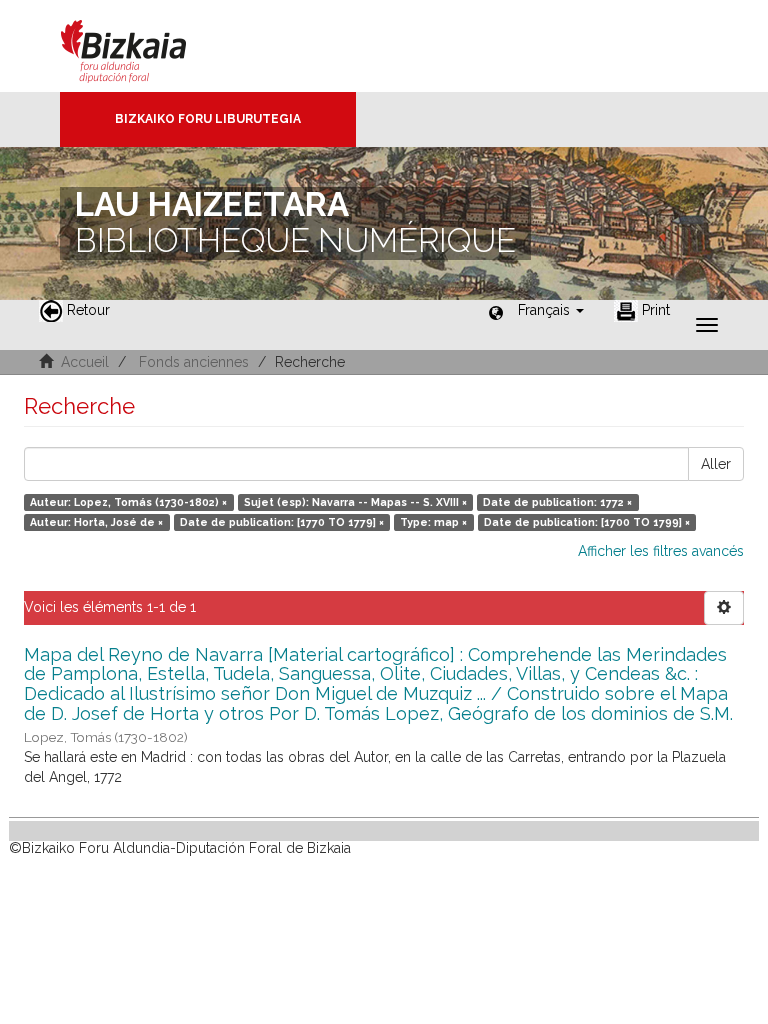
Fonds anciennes (194, 362)
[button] (551, 310)
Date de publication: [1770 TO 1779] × (282, 522)
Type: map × (433, 522)
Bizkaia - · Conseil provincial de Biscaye (144, 46)
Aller (716, 464)
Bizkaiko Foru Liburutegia (208, 119)
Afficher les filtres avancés (661, 551)
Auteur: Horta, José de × (96, 522)
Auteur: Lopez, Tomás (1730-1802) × (128, 502)
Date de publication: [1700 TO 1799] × (587, 522)
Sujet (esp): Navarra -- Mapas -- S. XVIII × (355, 502)
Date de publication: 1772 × (557, 502)
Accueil (85, 362)
